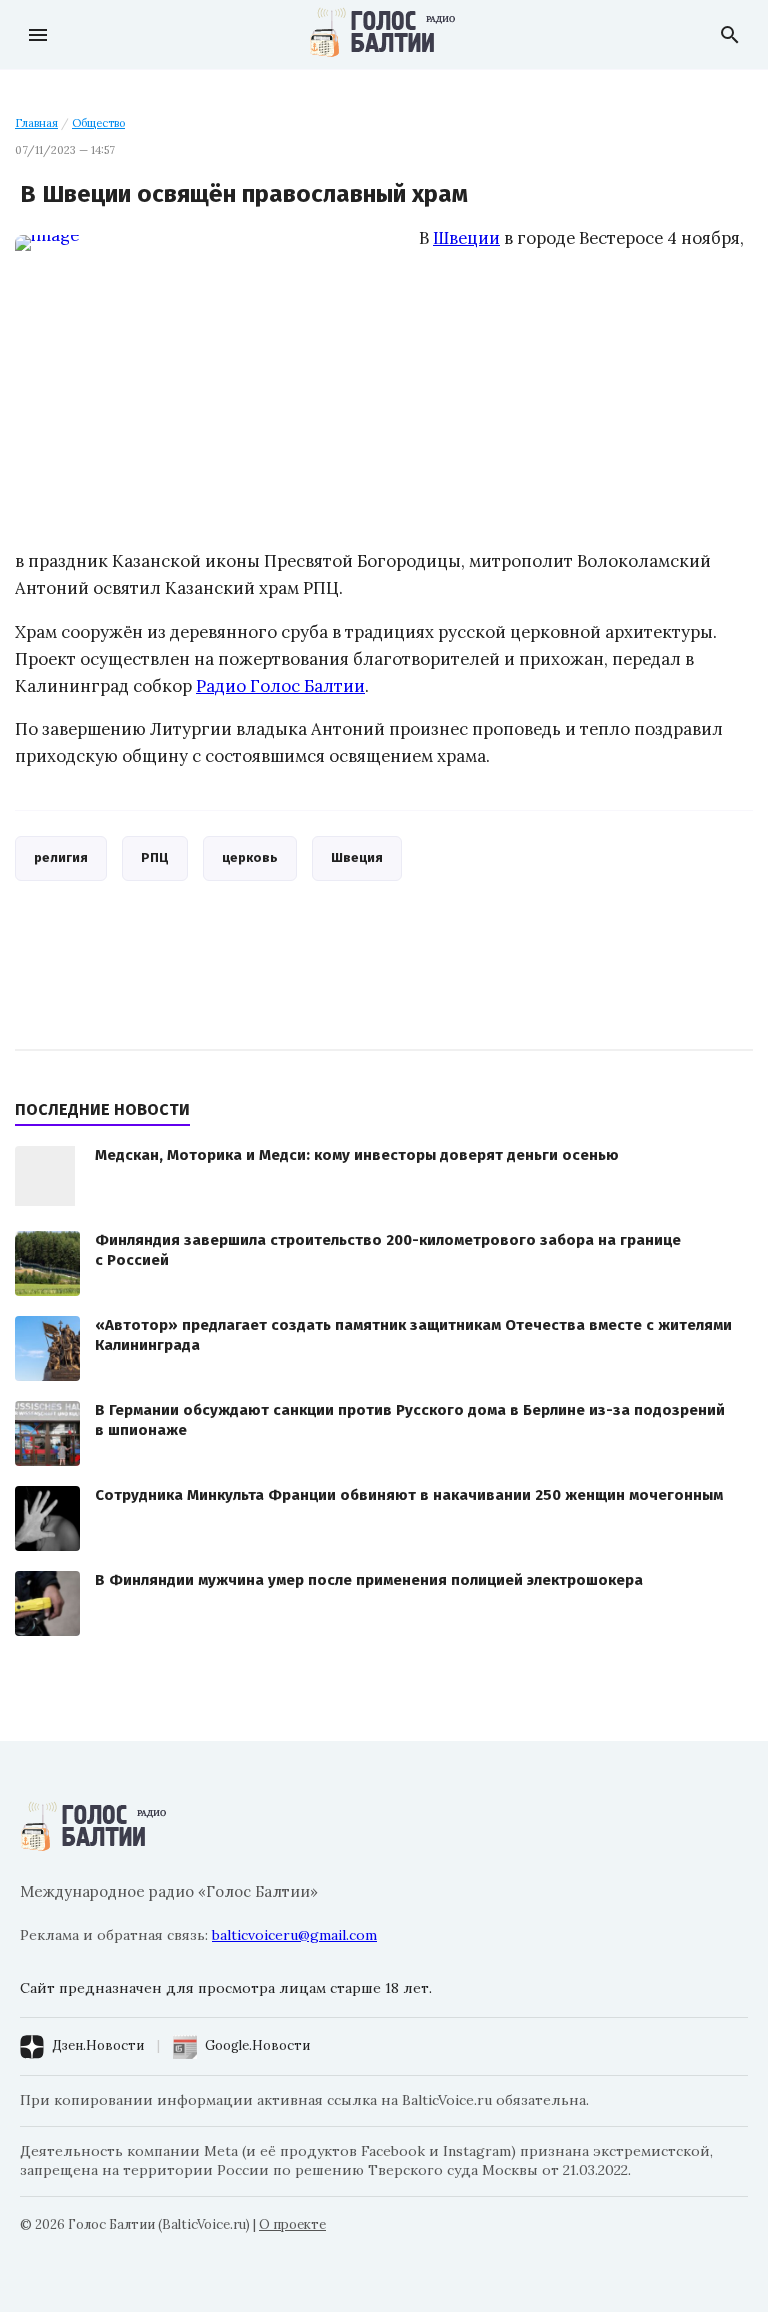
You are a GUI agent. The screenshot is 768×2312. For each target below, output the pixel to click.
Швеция (357, 857)
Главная (36, 123)
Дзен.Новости (98, 2045)
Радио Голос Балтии (280, 686)
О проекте (292, 2224)
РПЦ (155, 857)
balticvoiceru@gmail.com (294, 1935)
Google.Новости (257, 2045)
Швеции (466, 238)
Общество (98, 123)
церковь (250, 857)
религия (61, 857)
